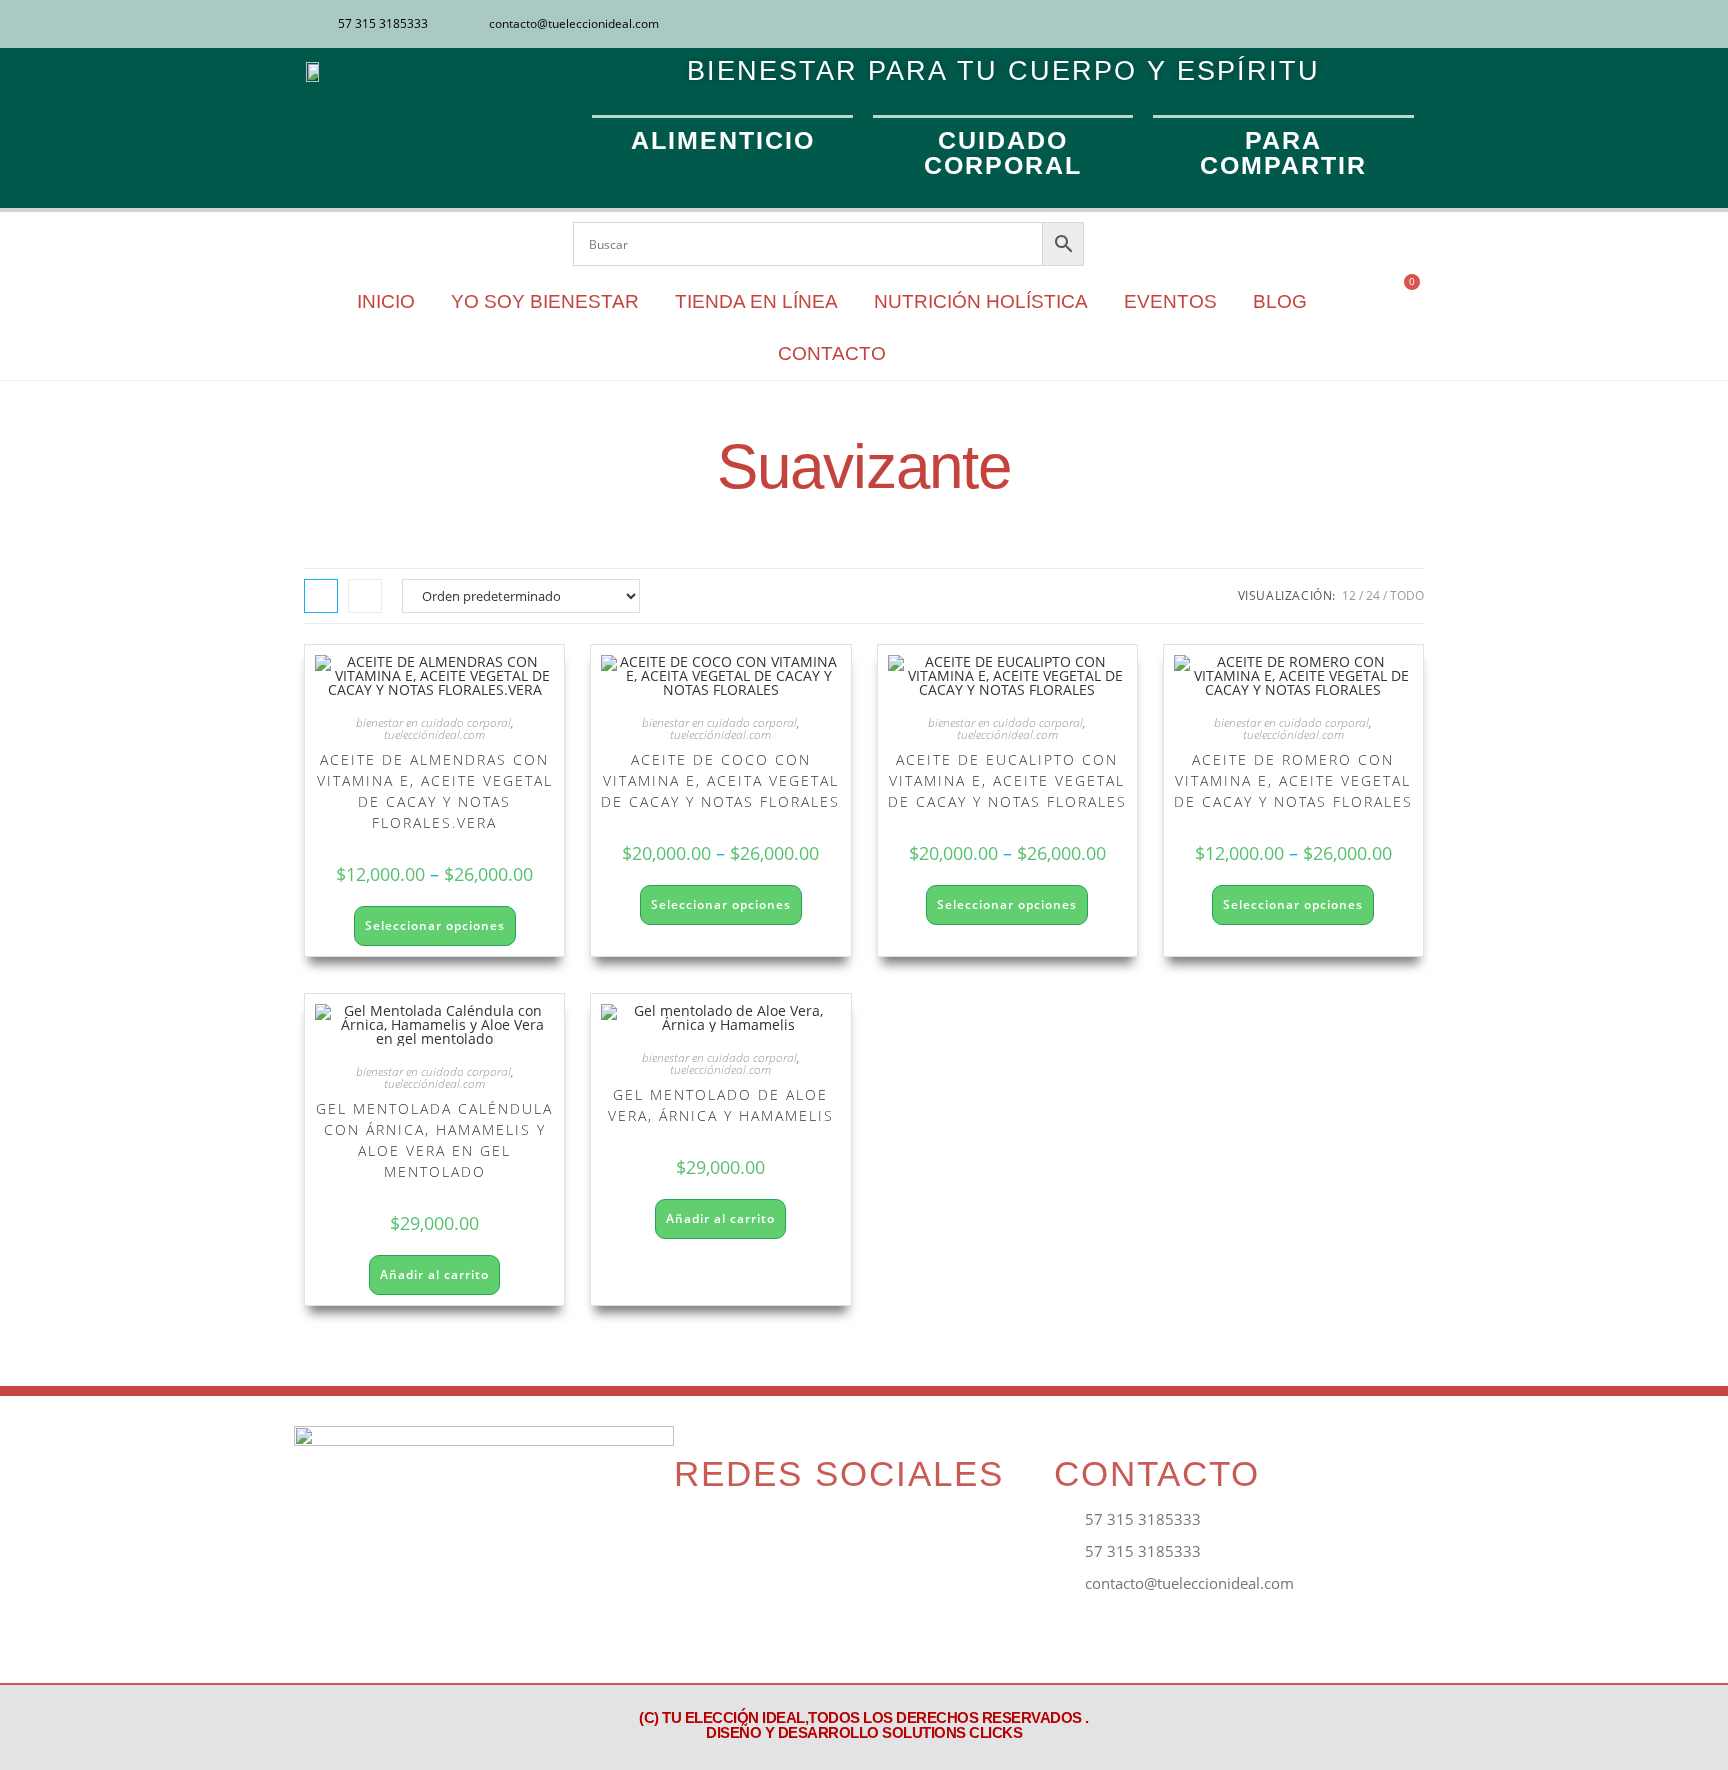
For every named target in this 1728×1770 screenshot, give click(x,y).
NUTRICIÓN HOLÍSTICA (981, 301)
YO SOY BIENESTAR (545, 301)
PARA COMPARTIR (1283, 152)
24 (1373, 595)
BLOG (1280, 301)
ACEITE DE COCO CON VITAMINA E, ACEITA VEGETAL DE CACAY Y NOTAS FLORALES (720, 780)
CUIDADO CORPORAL (1003, 152)
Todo (1407, 595)
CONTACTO (832, 353)
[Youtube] (1410, 24)
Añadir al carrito (434, 1274)
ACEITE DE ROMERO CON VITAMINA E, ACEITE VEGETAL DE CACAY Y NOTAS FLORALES (1293, 780)
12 (1349, 595)
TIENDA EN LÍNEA (756, 301)
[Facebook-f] (698, 1535)
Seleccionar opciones (435, 925)
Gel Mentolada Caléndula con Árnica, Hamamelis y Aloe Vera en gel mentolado (434, 1140)
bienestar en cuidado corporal (433, 722)
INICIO (386, 301)
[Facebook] (1344, 24)
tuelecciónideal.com (434, 734)
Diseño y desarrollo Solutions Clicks (864, 1732)
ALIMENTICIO (723, 140)
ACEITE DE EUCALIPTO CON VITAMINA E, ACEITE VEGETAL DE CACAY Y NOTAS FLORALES (1007, 780)
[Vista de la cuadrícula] (321, 596)
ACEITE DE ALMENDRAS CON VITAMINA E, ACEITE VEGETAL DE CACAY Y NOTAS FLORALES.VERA (435, 791)
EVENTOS (1170, 301)
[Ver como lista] (365, 596)
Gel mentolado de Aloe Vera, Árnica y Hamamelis (721, 1105)
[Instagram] (1377, 24)
